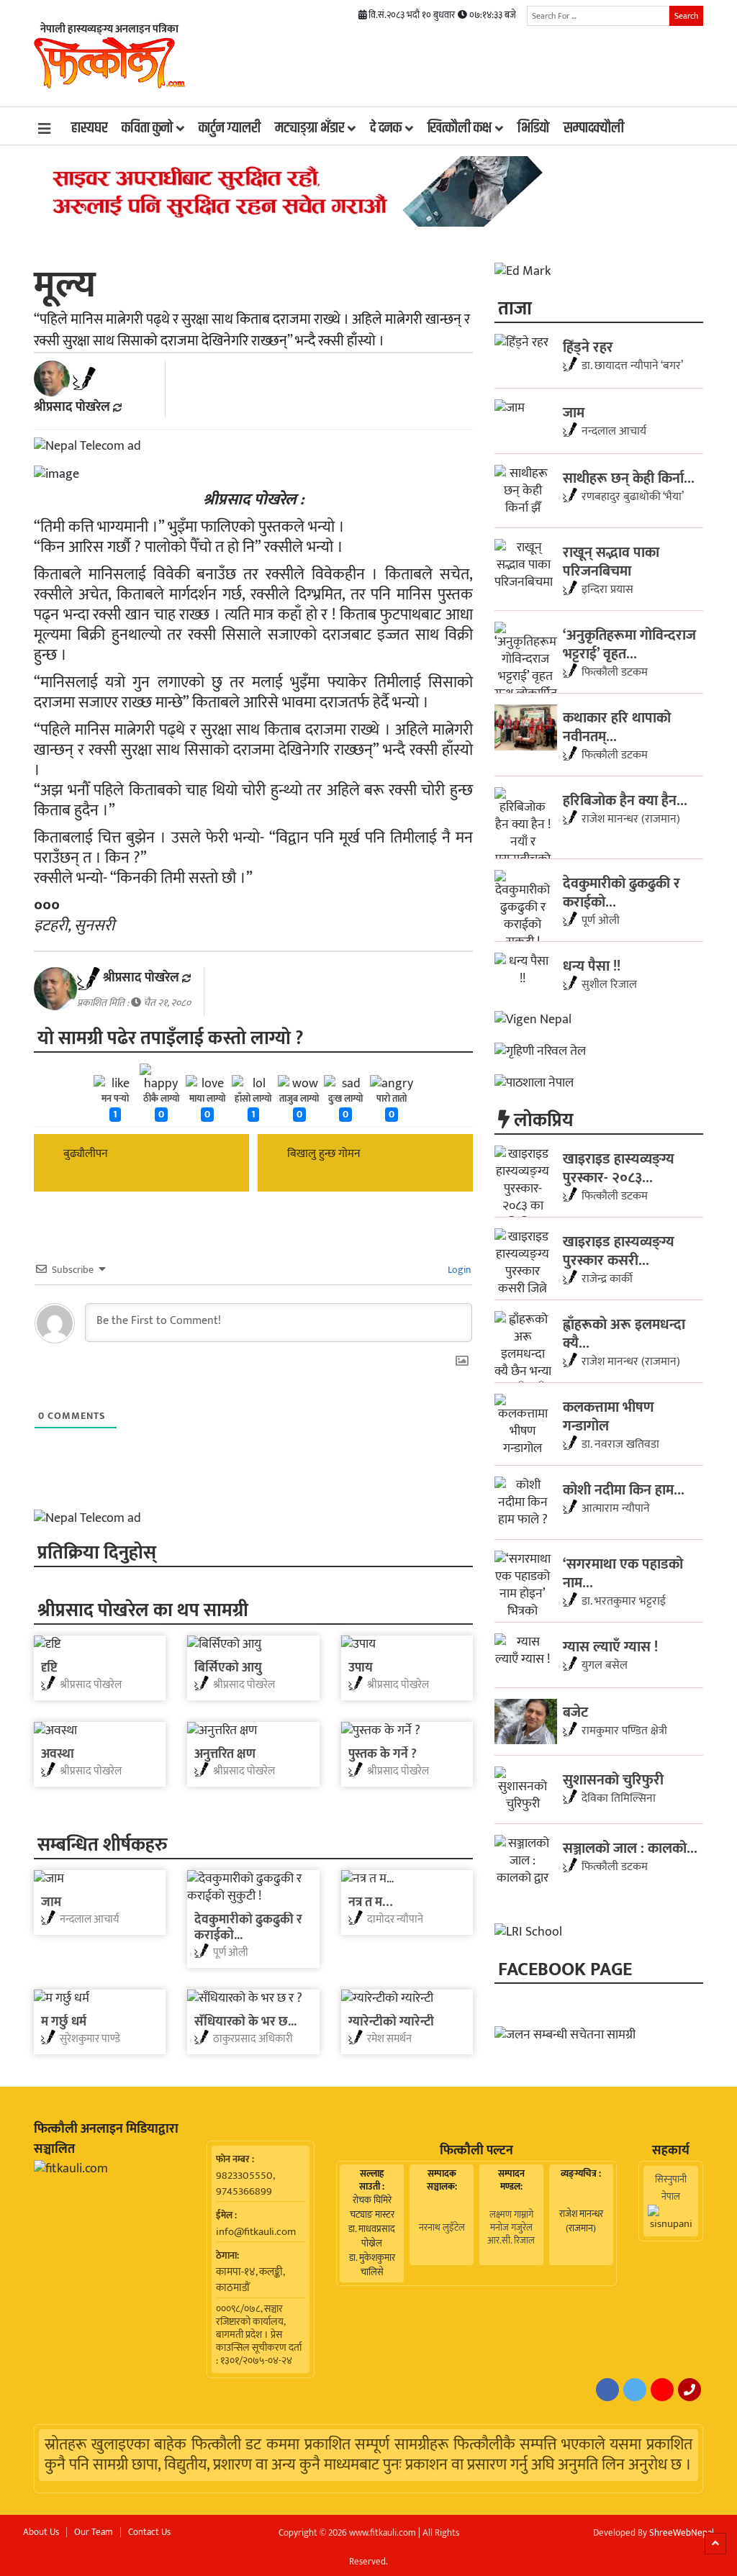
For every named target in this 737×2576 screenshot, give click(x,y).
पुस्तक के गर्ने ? (383, 1754)
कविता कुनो (147, 128)
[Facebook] (607, 2390)
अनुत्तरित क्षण (225, 1754)
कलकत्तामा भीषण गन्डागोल (609, 1416)
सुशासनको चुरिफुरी (613, 1779)
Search (686, 16)
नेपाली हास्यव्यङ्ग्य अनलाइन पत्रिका (109, 29)
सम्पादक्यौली (594, 128)
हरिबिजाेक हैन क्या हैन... (625, 800)
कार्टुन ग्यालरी (230, 128)
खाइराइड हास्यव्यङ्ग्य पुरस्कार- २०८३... (619, 1168)
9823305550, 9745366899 (245, 2184)
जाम (51, 1902)
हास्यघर (89, 128)
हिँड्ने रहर (588, 347)
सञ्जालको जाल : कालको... (630, 1848)
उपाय (361, 1668)
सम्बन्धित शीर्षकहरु (103, 1844)
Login (458, 1270)
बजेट (575, 1712)
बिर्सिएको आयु (228, 1668)
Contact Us (149, 2532)
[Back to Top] (715, 2544)
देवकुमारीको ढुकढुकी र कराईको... (248, 1928)
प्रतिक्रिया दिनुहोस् (97, 1552)
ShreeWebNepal (682, 2533)
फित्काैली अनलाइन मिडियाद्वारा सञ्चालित (106, 2139)
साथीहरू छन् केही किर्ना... (629, 478)
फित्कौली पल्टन (476, 2151)
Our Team (94, 2532)
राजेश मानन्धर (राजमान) (581, 2221)
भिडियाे (533, 128)
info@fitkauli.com (256, 2232)
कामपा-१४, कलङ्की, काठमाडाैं (250, 2280)
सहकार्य (671, 2151)
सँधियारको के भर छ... (245, 2022)
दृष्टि (49, 1668)
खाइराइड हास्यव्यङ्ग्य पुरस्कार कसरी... (619, 1251)
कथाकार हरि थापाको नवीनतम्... (617, 727)
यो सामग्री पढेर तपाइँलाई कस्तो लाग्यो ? (170, 1037)
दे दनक (386, 128)
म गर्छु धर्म (64, 2022)
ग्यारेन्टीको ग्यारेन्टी (391, 2022)
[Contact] (689, 2390)
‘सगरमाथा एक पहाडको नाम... (623, 1573)
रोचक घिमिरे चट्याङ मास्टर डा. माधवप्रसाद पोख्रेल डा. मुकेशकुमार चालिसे (372, 2236)
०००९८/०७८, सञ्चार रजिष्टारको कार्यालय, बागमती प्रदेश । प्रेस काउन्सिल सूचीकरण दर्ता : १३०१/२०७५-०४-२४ (259, 2335)
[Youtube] (662, 2390)
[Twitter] (635, 2390)
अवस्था (58, 1754)
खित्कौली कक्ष (460, 128)
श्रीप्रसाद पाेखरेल (72, 407)
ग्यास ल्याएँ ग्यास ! (610, 1646)
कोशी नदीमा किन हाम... (624, 1489)
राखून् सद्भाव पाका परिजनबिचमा (611, 561)
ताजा (515, 308)
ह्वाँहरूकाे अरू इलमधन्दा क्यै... (624, 1333)
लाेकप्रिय (542, 1119)
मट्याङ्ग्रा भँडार (309, 128)
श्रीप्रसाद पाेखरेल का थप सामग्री (143, 1609)
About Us (41, 2532)
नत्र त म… (370, 1902)
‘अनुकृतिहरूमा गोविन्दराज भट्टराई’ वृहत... (629, 644)
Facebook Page (565, 1968)
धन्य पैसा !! (592, 966)
